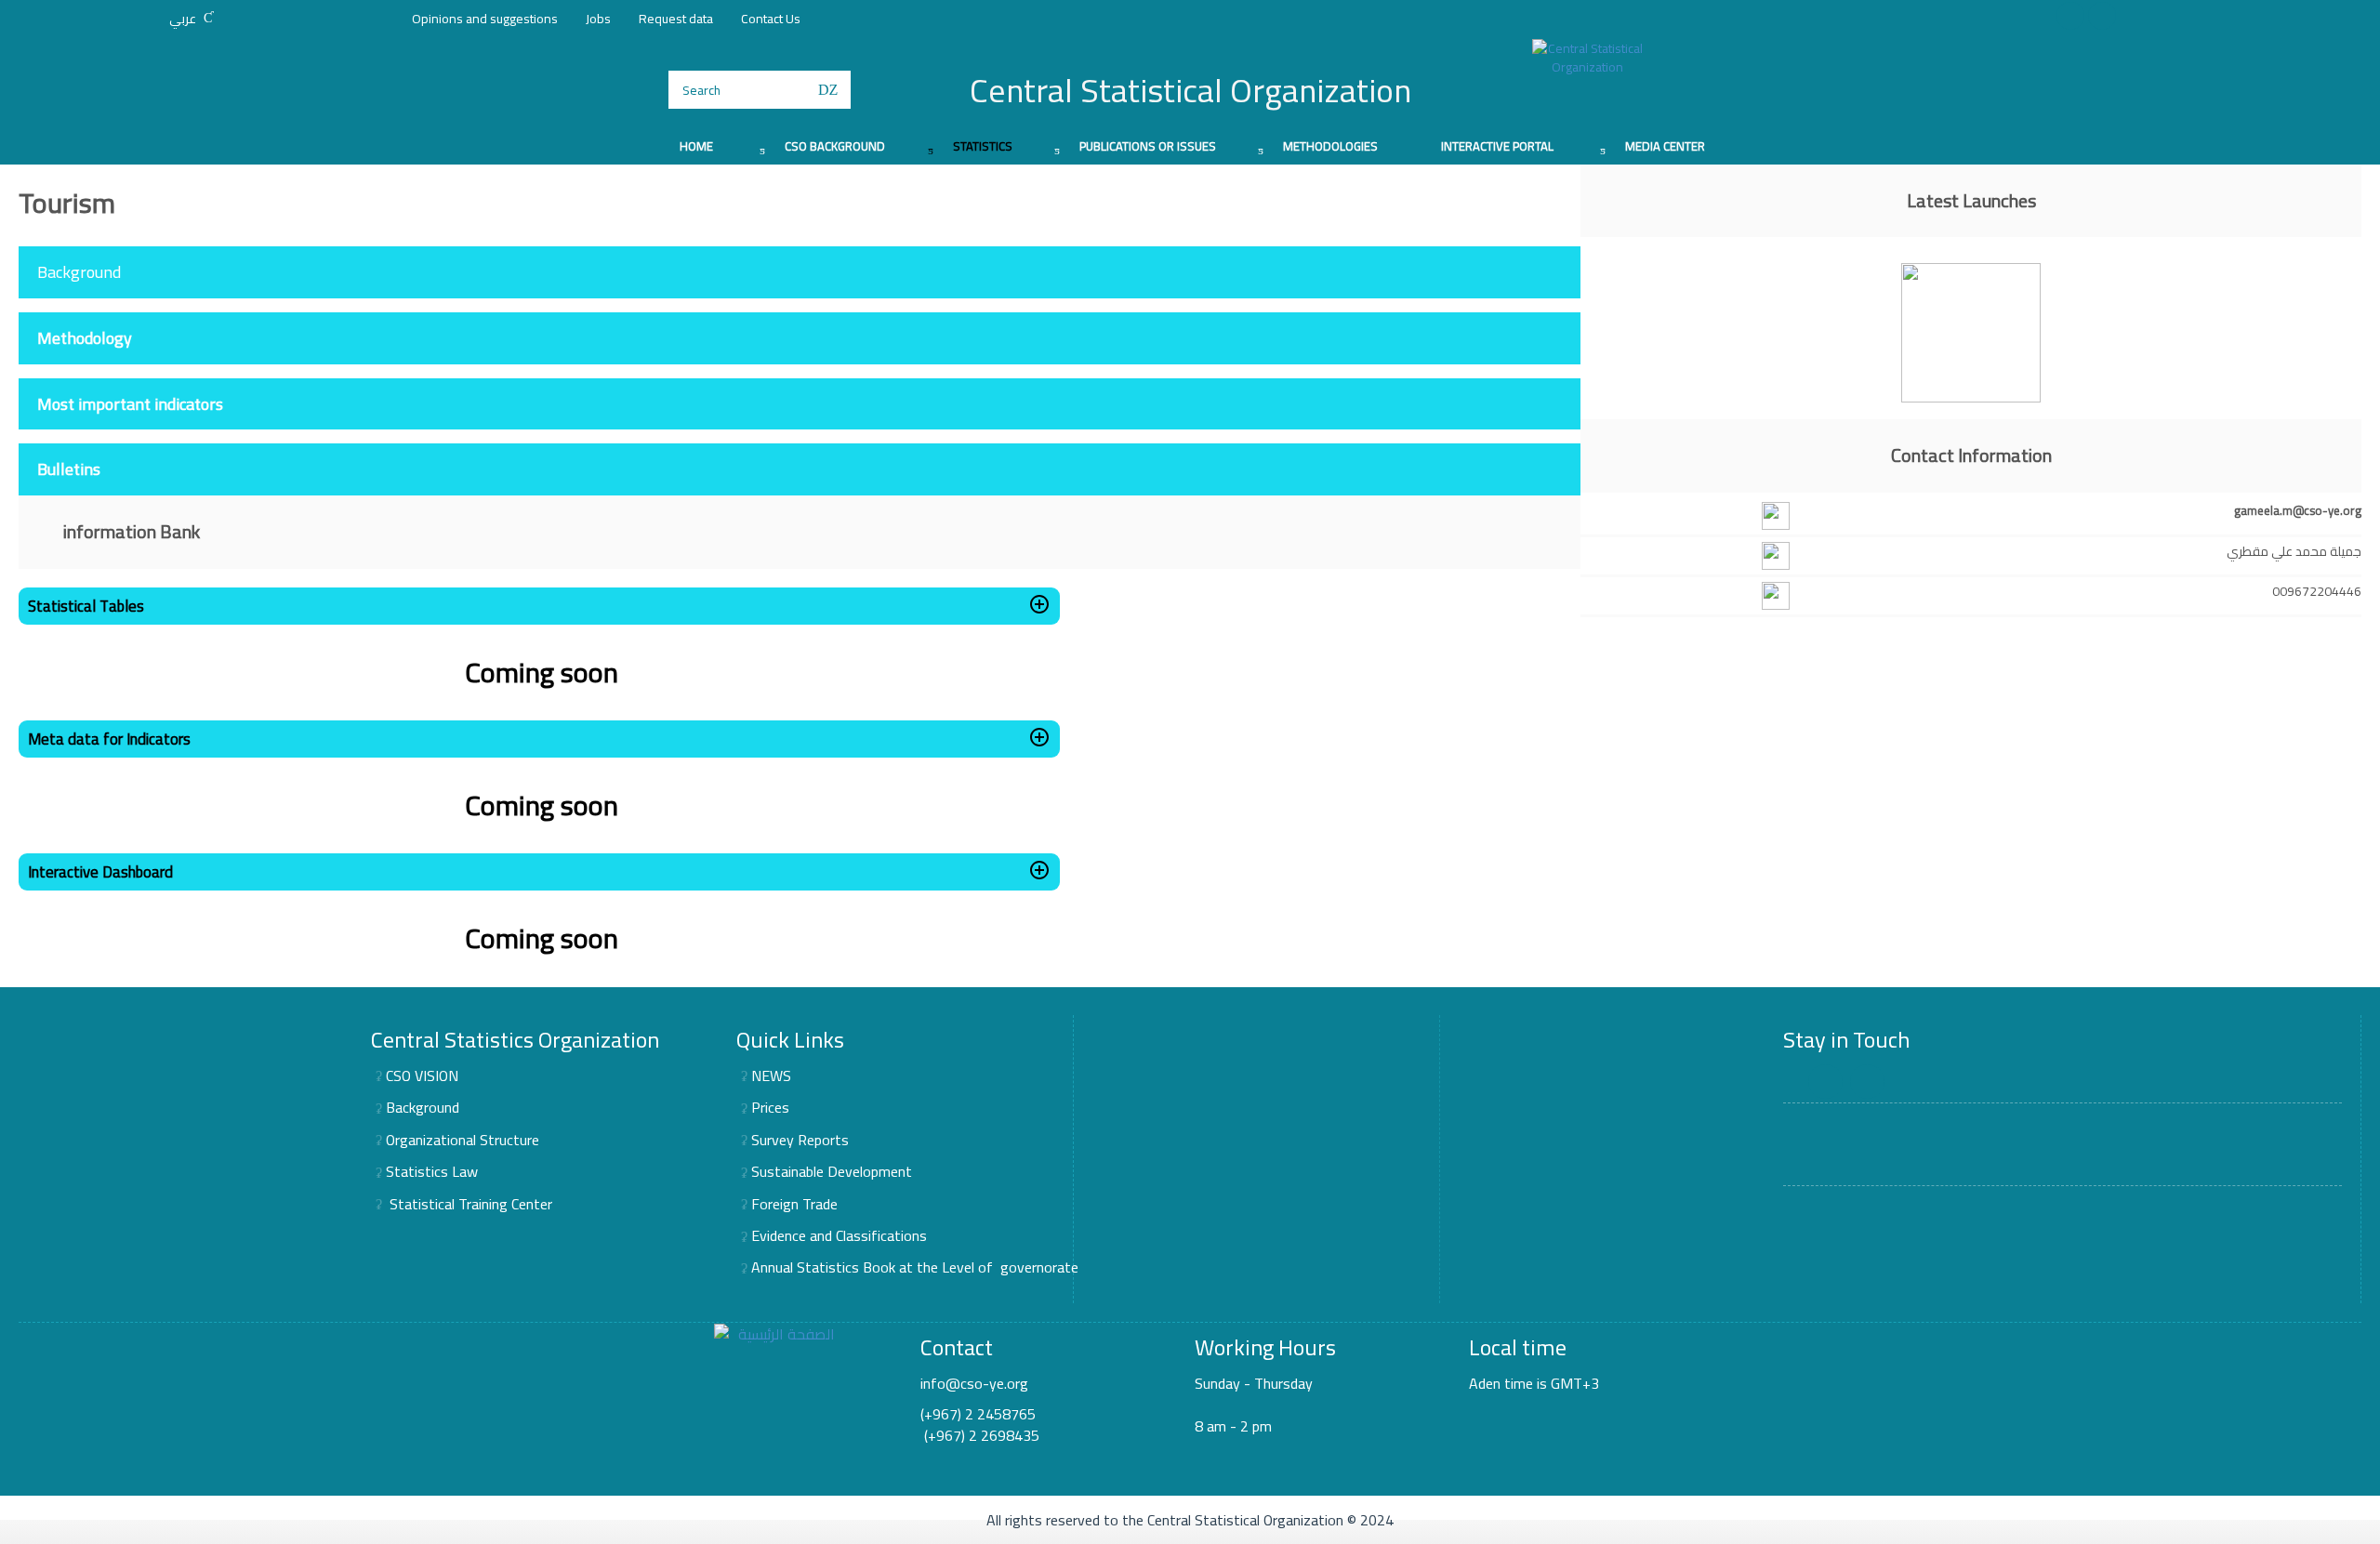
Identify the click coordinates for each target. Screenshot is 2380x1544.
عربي (183, 19)
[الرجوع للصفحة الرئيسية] (1588, 58)
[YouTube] (2102, 16)
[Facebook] (2070, 16)
